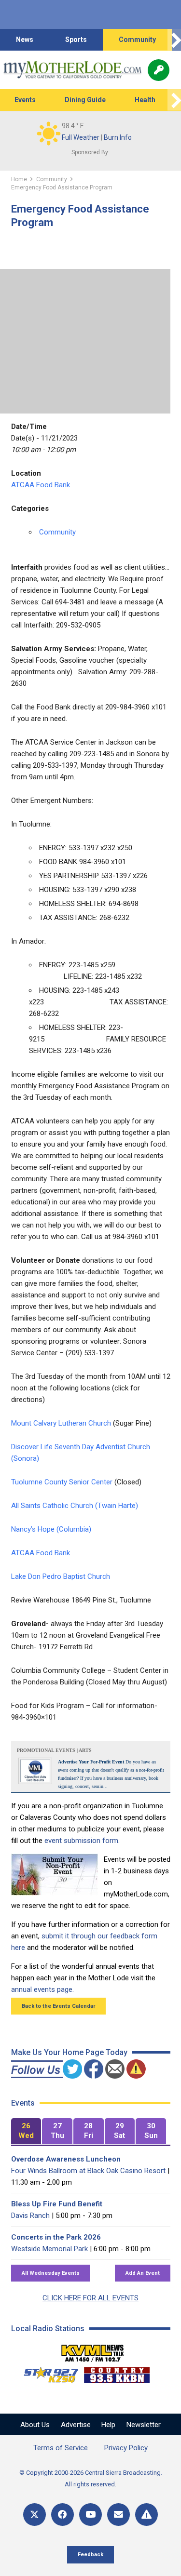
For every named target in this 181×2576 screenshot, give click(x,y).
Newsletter (144, 2425)
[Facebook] (63, 2515)
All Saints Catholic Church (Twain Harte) (75, 1506)
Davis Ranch (30, 2216)
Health (145, 100)
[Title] (146, 2515)
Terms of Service (61, 2448)
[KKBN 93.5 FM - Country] (117, 2373)
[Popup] (159, 70)
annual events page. (42, 1989)
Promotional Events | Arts (54, 1750)
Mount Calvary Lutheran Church (61, 1423)
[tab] (26, 2131)
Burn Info (118, 137)
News (25, 40)
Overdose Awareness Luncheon (66, 2159)
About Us (35, 2425)
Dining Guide (85, 100)
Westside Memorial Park (49, 2249)
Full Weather (81, 137)
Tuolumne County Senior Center (62, 1482)
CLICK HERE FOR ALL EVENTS (90, 2298)
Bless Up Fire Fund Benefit (57, 2204)
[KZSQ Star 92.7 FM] (47, 2373)
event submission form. (82, 1841)
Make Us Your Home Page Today (69, 2052)
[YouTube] (90, 2515)
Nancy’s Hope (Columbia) (51, 1529)
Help (108, 2425)
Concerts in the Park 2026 (56, 2237)
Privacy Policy (126, 2448)
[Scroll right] (174, 40)
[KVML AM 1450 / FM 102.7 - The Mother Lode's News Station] (93, 2350)
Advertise (76, 2425)
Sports (76, 40)
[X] (35, 2515)
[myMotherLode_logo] (72, 70)
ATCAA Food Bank (41, 485)
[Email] (118, 2515)
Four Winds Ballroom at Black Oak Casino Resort (88, 2171)
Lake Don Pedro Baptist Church (61, 1576)
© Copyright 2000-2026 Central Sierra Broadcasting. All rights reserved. (91, 2478)
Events (25, 100)
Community (137, 40)
